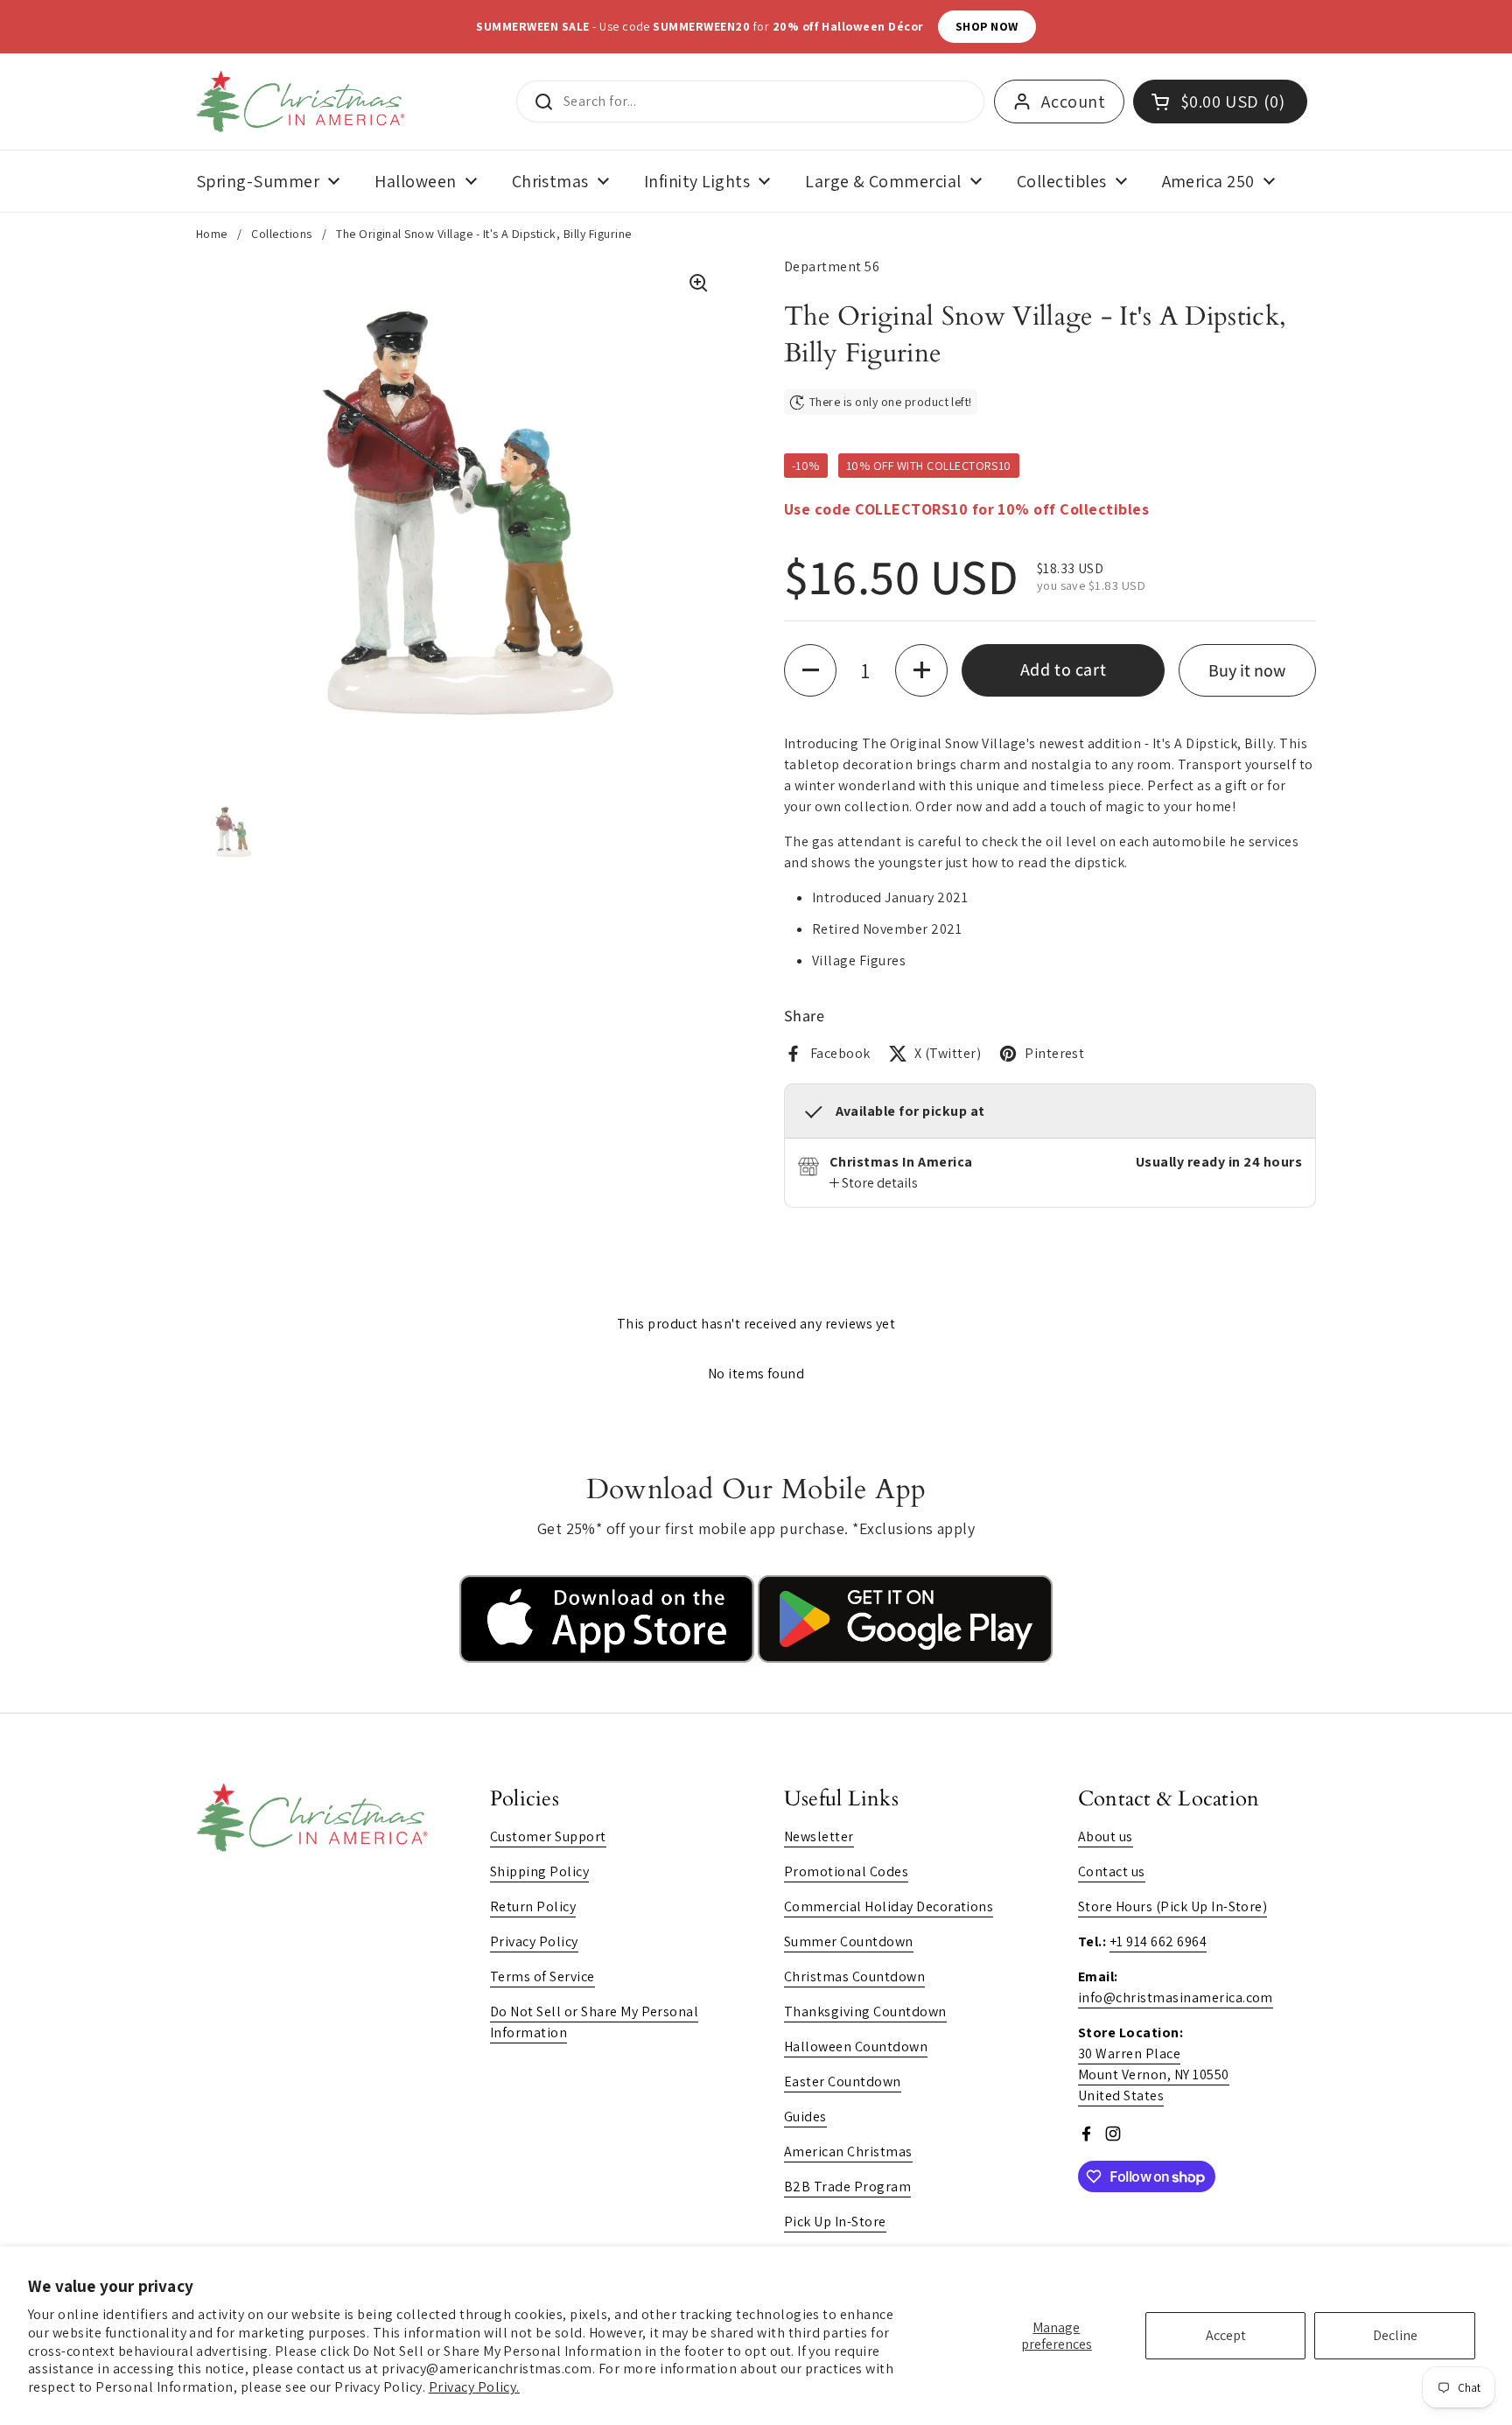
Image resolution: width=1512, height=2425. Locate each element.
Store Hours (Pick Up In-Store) (1172, 1906)
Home (212, 234)
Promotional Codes (846, 1871)
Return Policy (533, 1906)
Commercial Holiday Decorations (889, 1906)
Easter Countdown (843, 2082)
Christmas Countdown (854, 1976)
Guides (805, 2117)
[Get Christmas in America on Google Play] (905, 1658)
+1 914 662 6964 (1158, 1941)
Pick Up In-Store (835, 2222)
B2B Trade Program (847, 2187)
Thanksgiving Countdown (865, 2011)
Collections (281, 234)
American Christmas (848, 2152)
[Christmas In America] (303, 102)
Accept (1226, 2335)
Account (1073, 102)
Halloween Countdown (856, 2047)
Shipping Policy (539, 1871)
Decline (1395, 2335)
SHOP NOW (948, 26)
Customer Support (548, 1836)
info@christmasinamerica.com (1176, 1997)
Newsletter (819, 1836)
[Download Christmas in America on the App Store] (609, 1658)
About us (1106, 1836)
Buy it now (1247, 670)
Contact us (1112, 1871)
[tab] (874, 1183)
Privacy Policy (534, 1941)
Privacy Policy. (474, 2387)
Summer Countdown (849, 1941)
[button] (810, 670)
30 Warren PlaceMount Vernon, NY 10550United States (1154, 2075)
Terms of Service (542, 1976)
